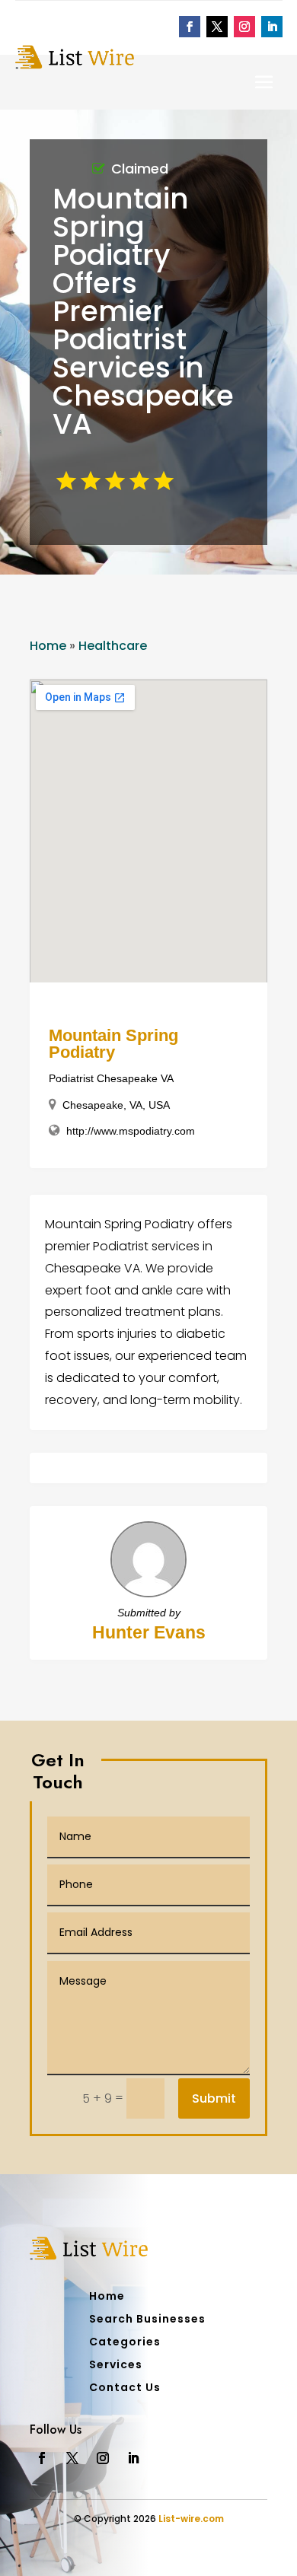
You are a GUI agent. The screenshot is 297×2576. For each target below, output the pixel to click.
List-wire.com (191, 2519)
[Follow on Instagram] (244, 27)
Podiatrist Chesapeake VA (111, 1078)
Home (48, 646)
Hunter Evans (149, 1632)
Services (116, 2366)
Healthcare (113, 646)
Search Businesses (147, 2320)
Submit (214, 2098)
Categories (125, 2343)
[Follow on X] (217, 27)
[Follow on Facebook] (190, 27)
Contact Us (125, 2388)
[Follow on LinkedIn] (272, 27)
